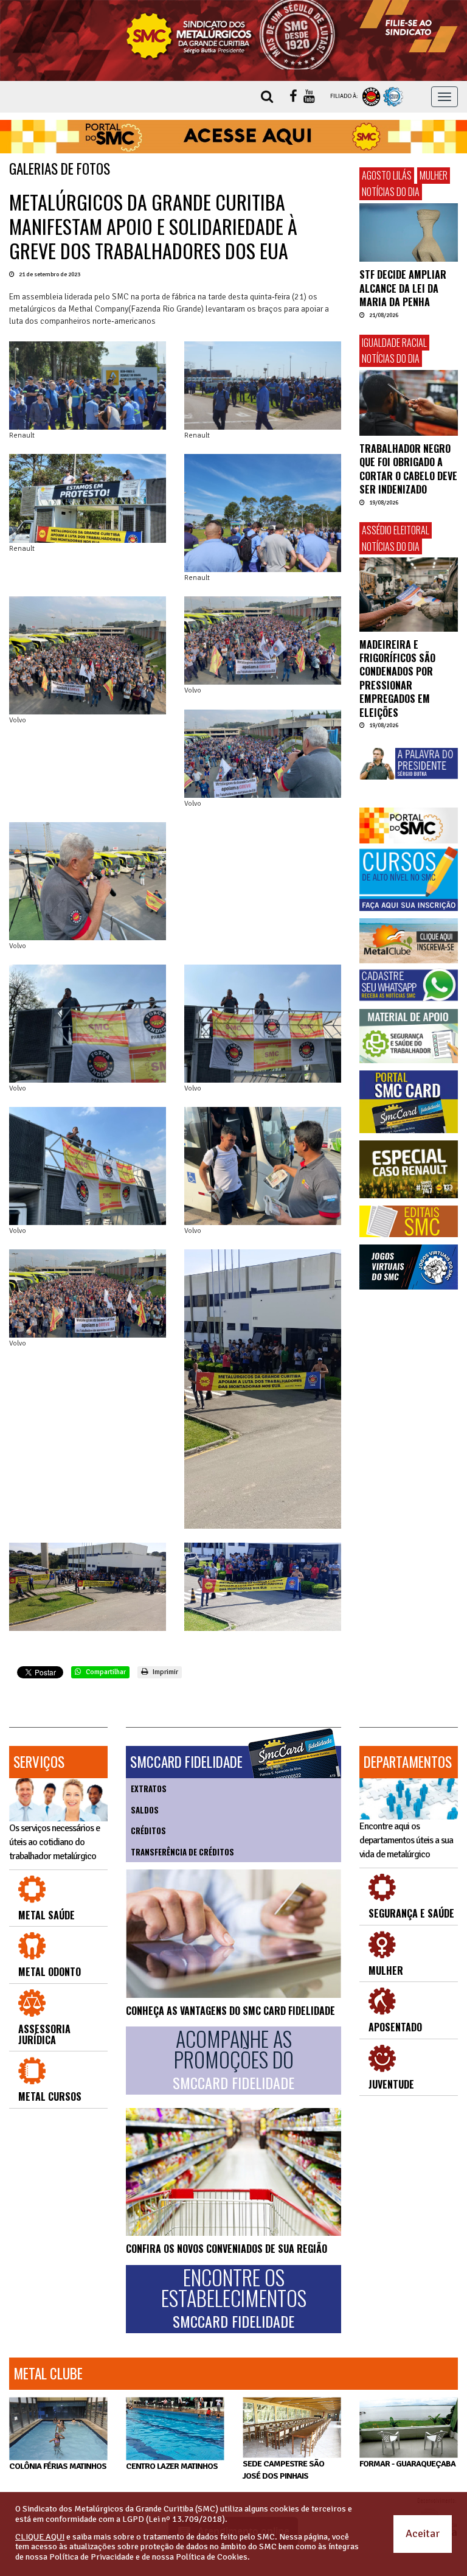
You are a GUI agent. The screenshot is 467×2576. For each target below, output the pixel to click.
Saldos (145, 1810)
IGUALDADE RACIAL (394, 343)
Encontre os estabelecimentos (234, 2299)
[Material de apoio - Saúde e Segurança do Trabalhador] (409, 1036)
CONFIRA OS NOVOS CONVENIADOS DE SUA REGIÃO (227, 2249)
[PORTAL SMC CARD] (409, 1102)
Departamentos (408, 1762)
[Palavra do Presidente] (409, 763)
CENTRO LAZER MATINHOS (172, 2466)
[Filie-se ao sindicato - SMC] (409, 26)
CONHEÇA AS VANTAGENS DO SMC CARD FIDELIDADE (230, 2011)
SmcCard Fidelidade (186, 1762)
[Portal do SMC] (409, 825)
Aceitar (423, 2533)
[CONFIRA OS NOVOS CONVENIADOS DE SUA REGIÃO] (233, 2172)
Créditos (148, 1831)
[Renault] (88, 386)
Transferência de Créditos (182, 1852)
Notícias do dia (391, 192)
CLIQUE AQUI (40, 2537)
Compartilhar (105, 1672)
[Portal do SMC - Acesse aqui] (233, 137)
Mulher (434, 175)
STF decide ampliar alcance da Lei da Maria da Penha (403, 288)
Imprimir (164, 1672)
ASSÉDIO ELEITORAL (396, 530)
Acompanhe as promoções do (233, 2060)
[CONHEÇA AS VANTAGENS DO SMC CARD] (233, 1933)
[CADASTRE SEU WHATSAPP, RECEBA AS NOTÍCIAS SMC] (409, 985)
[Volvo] (88, 655)
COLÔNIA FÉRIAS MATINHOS (58, 2466)
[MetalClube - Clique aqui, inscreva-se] (409, 941)
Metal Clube (48, 2373)
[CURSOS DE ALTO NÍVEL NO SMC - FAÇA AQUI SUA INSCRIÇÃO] (409, 879)
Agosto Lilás (387, 175)
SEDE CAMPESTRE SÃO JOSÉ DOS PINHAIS (283, 2470)
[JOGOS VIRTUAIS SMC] (409, 1267)
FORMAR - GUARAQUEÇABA (407, 2464)
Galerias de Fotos (60, 169)
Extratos (149, 1789)
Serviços (39, 1762)
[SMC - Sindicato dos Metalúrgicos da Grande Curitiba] (233, 35)
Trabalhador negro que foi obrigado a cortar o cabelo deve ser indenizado (408, 469)
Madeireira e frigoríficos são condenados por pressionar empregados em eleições (397, 679)
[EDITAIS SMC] (409, 1221)
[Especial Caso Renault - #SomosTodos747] (409, 1169)
